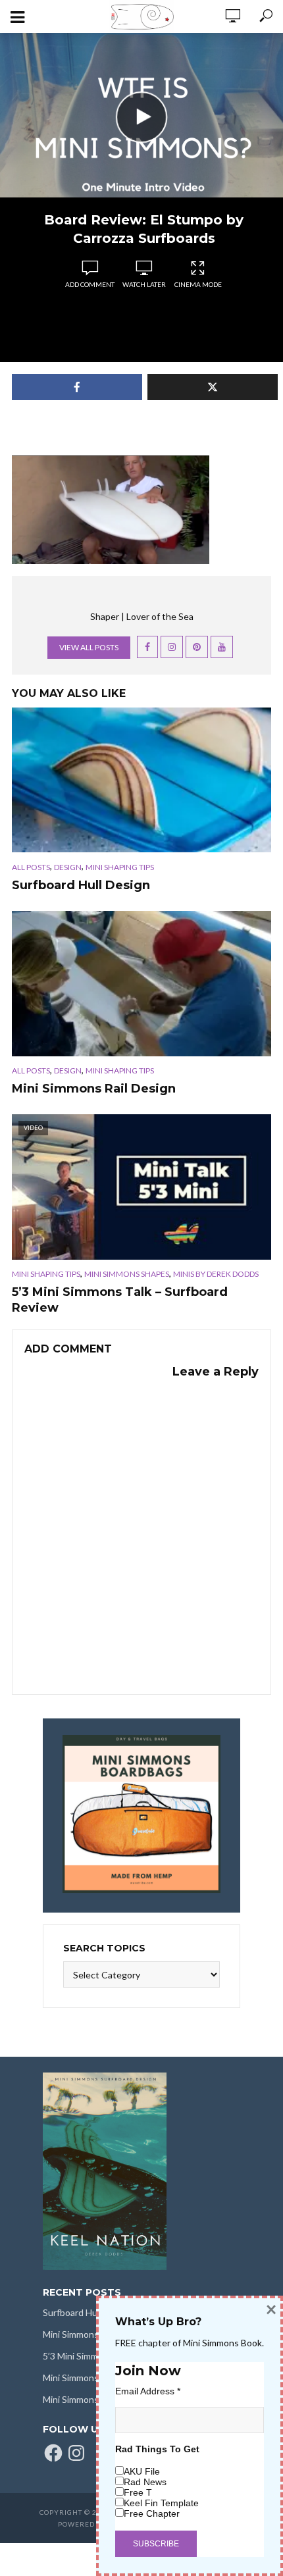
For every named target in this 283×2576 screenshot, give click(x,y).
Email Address (148, 2391)
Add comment (90, 284)
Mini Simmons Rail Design (94, 1089)
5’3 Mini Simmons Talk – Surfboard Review (120, 1300)
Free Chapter (152, 2513)
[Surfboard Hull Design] (141, 780)
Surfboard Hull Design (81, 885)
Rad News (145, 2482)
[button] (111, 510)
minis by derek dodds (216, 1274)
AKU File (142, 2471)
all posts (31, 867)
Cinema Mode (198, 284)
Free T (138, 2492)
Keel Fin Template (161, 2503)
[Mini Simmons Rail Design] (141, 984)
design (68, 867)
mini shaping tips (120, 867)
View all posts (89, 647)
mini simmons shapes (127, 1274)
